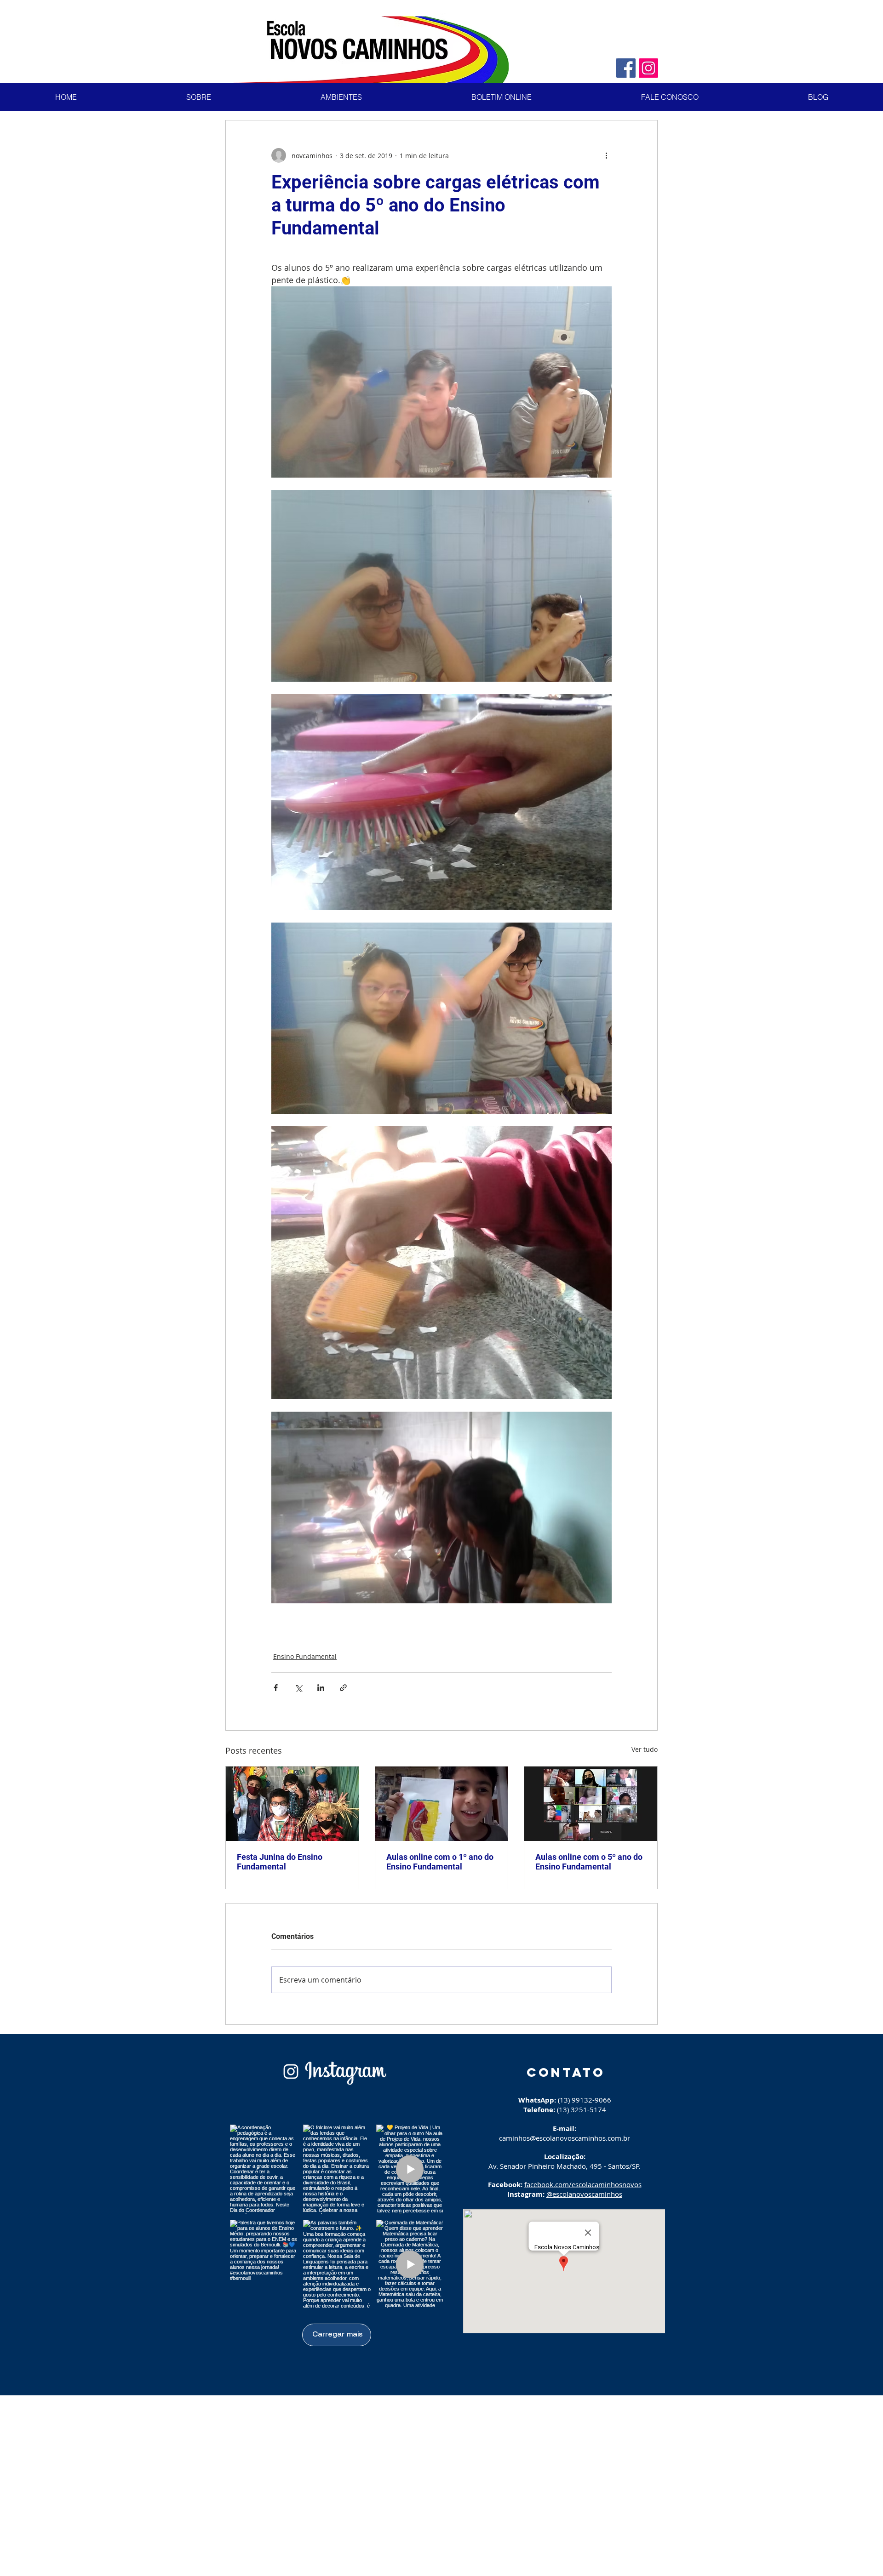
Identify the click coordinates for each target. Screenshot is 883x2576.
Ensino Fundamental (305, 1656)
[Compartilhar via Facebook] (276, 1688)
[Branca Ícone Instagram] (291, 2072)
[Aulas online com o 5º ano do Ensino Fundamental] (591, 1804)
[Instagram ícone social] (648, 68)
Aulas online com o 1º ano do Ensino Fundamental (440, 1862)
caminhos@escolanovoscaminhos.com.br (565, 2138)
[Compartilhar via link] (343, 1688)
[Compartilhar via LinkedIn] (321, 1688)
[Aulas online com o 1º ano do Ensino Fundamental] (442, 1804)
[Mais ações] (606, 155)
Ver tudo (645, 1749)
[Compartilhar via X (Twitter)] (298, 1688)
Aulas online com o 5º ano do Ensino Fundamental (589, 1862)
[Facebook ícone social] (626, 68)
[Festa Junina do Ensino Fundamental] (292, 1804)
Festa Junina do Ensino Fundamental (280, 1862)
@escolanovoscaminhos (584, 2194)
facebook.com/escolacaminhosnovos (583, 2184)
